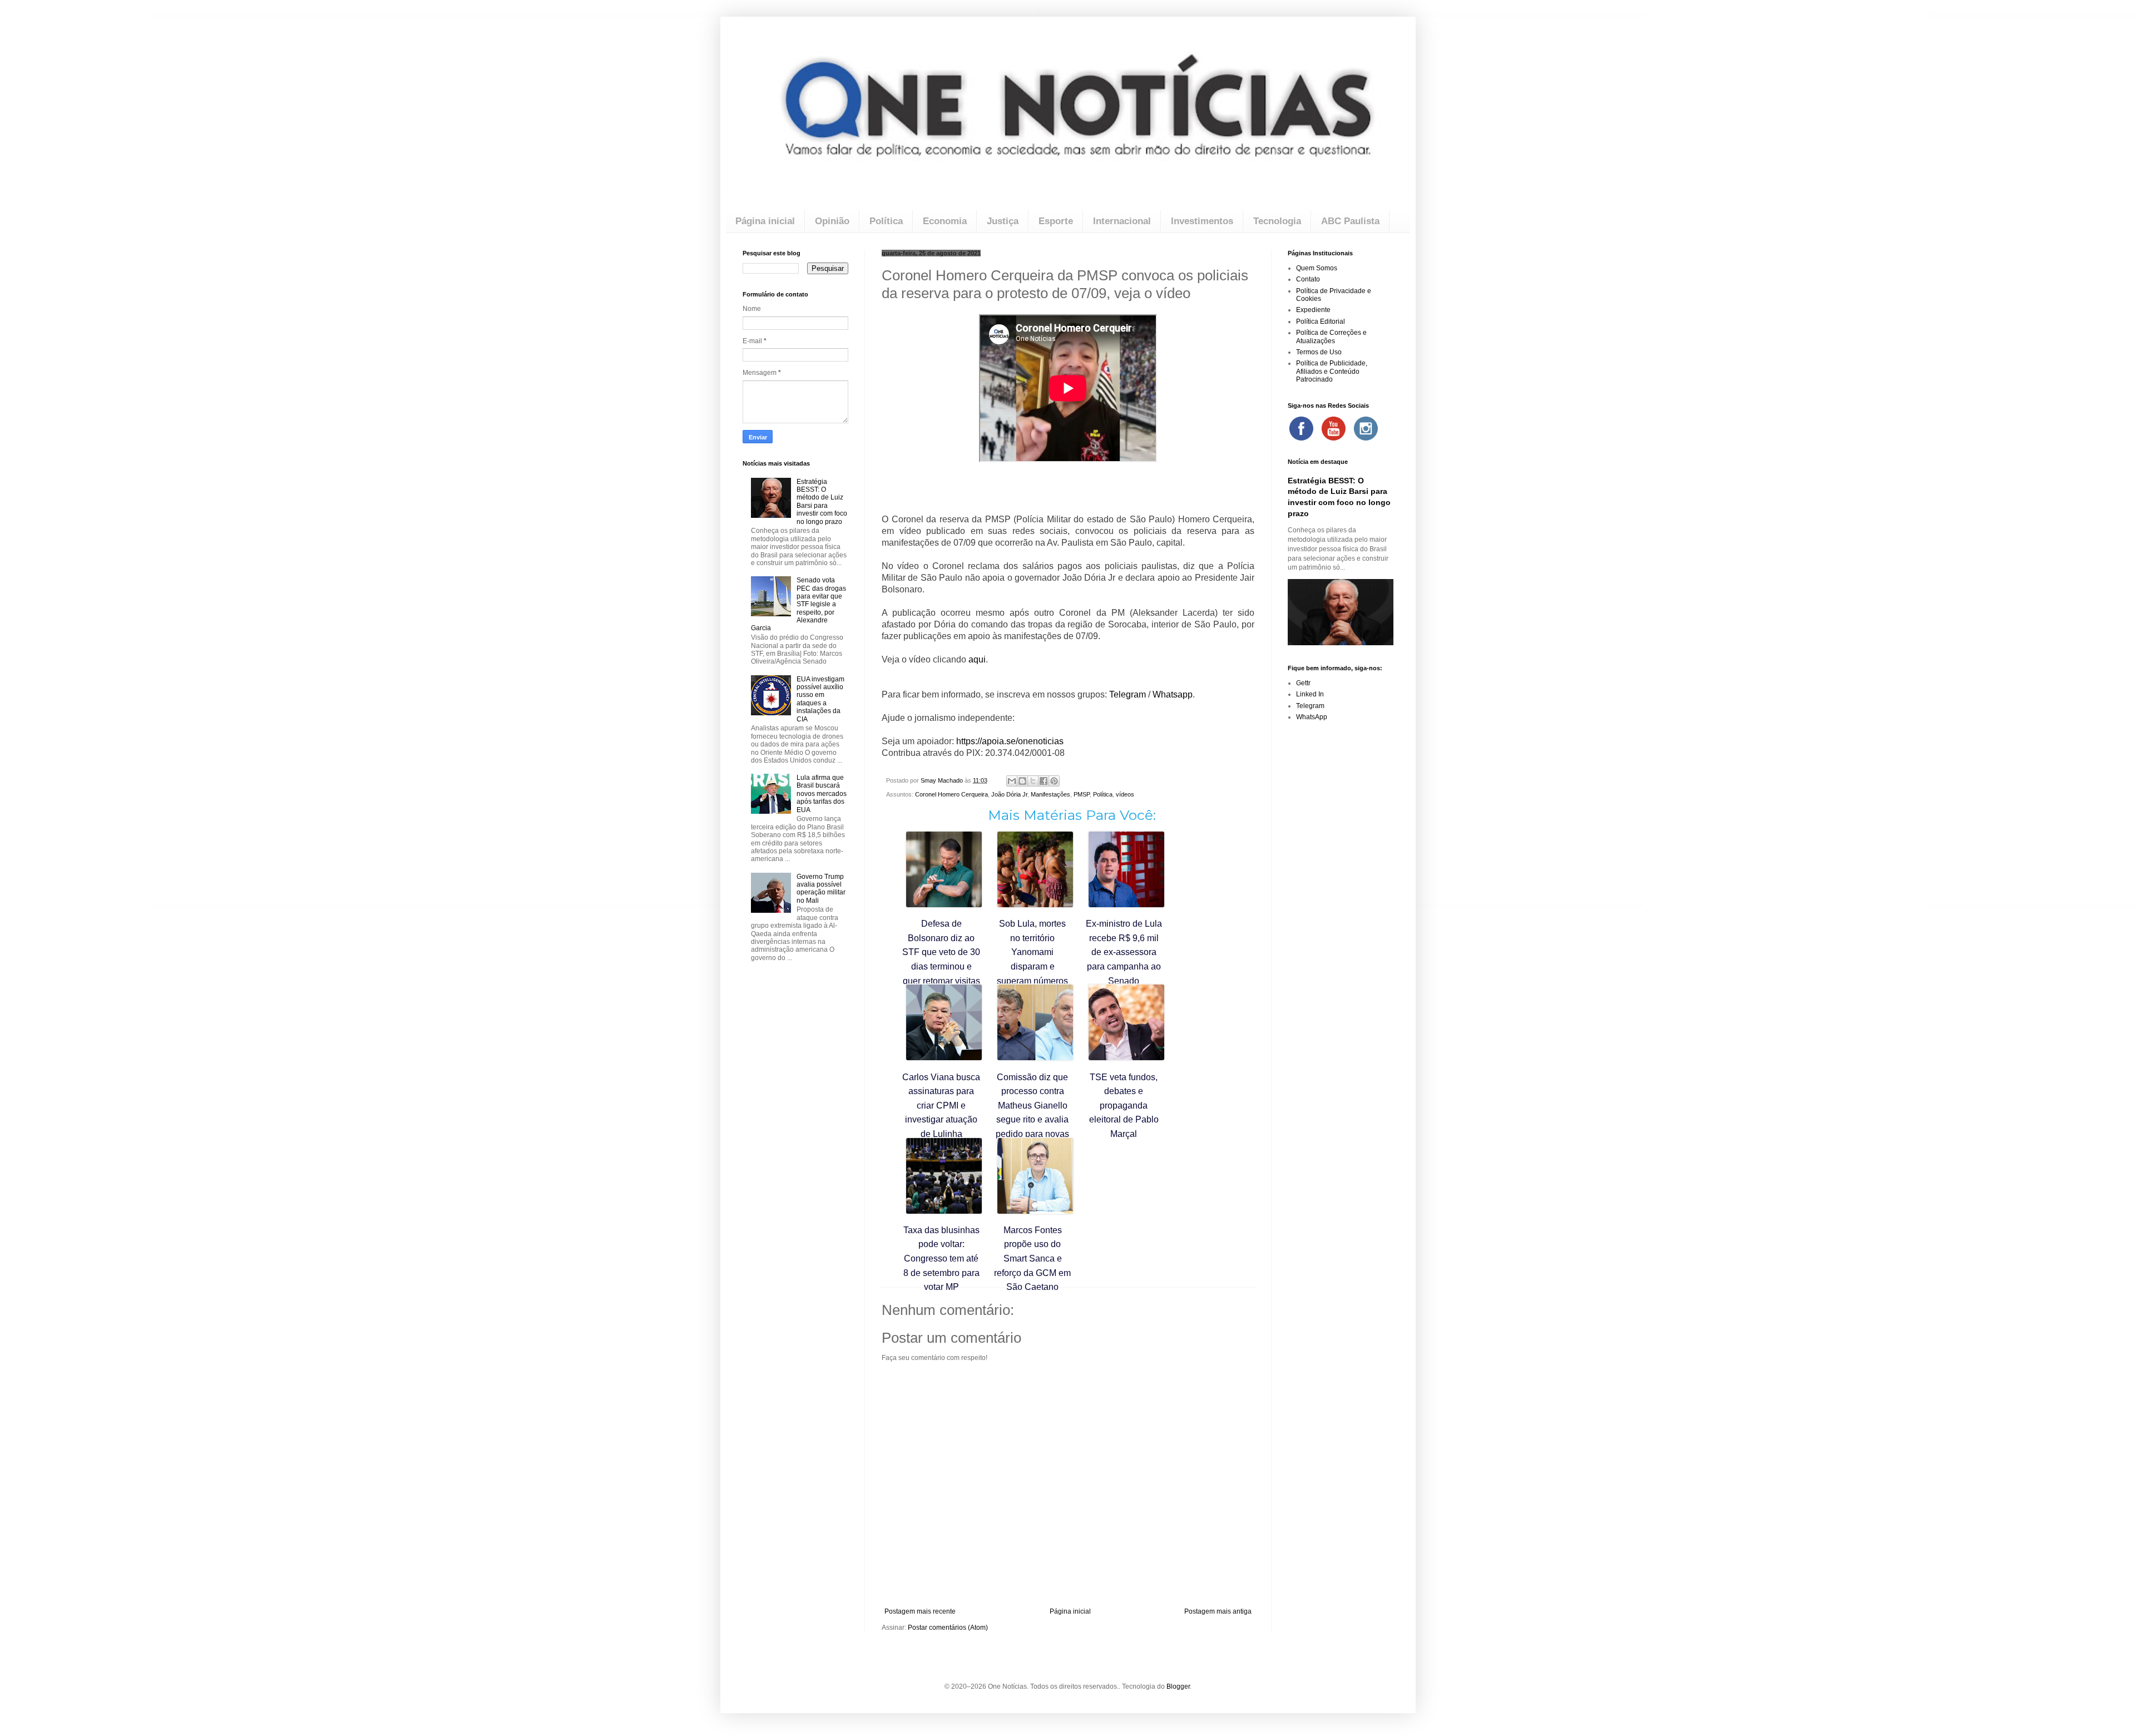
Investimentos (1202, 221)
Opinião (832, 221)
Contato (1308, 279)
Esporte (1056, 221)
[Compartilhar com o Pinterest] (1054, 781)
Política (886, 221)
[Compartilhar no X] (1033, 781)
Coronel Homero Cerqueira (951, 794)
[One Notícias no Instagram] (1366, 428)
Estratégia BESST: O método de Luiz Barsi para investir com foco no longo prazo (822, 502)
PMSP (1082, 794)
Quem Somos (1317, 268)
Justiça (1003, 221)
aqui (977, 659)
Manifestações (1050, 794)
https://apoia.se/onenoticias (1010, 741)
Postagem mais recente (920, 1611)
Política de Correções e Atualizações (1331, 337)
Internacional (1122, 221)
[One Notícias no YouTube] (1333, 428)
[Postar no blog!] (1022, 781)
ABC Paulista (1350, 221)
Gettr (1303, 683)
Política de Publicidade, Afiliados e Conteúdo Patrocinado (1332, 371)
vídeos (1125, 794)
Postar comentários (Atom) (948, 1628)
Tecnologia (1277, 221)
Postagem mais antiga (1218, 1611)
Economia (945, 221)
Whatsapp (1173, 694)
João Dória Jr (1009, 794)
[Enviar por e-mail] (1012, 781)
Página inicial (765, 221)
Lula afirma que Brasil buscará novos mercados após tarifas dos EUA (822, 794)
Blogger (1178, 1686)
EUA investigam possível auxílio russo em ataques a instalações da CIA (820, 699)
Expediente (1313, 310)
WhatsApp (1312, 717)
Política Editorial (1321, 322)
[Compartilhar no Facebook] (1044, 781)
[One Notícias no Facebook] (1301, 428)
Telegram (1129, 694)
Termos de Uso (1319, 352)
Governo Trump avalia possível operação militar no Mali (821, 889)
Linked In (1310, 694)
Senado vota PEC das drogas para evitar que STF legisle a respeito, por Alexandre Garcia (798, 604)
